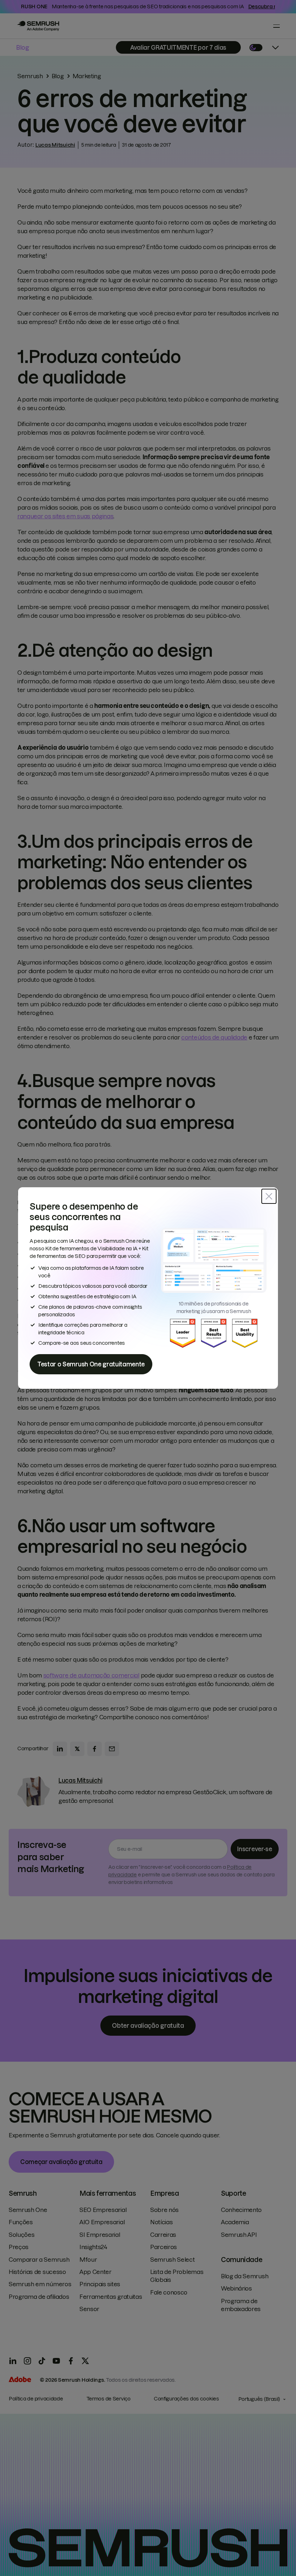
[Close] (269, 1196)
